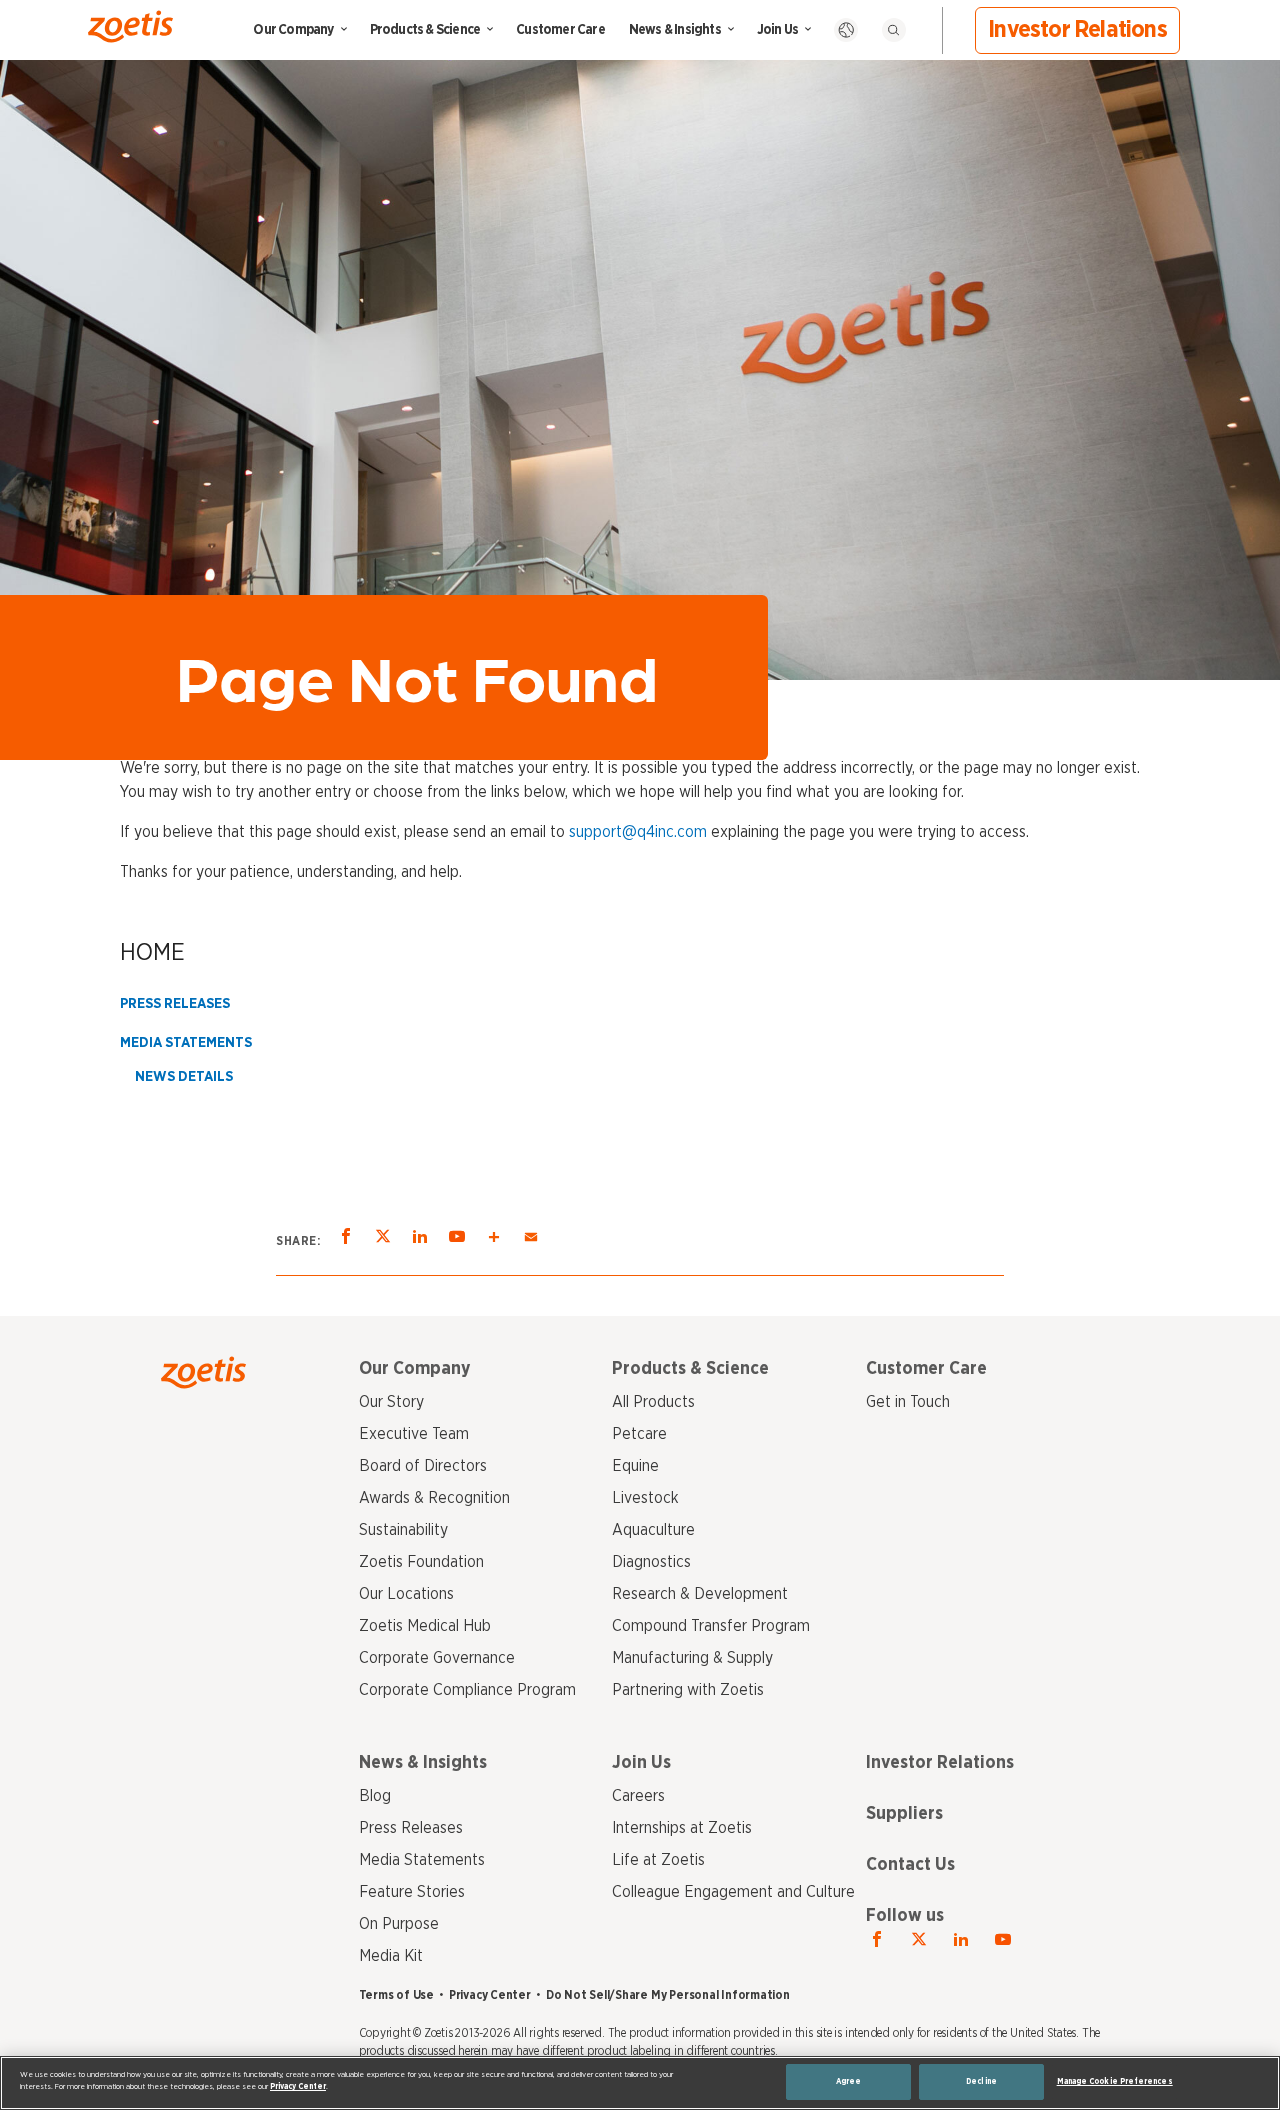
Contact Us (910, 1865)
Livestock (645, 1498)
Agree (848, 2081)
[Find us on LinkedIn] (961, 1940)
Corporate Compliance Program (467, 1690)
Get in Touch (908, 1402)
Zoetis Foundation (421, 1562)
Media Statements (186, 1043)
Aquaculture (653, 1530)
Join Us (777, 30)
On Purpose (399, 1924)
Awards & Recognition (434, 1498)
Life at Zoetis (658, 1860)
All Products (653, 1402)
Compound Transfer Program (711, 1626)
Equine (635, 1466)
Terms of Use (396, 1995)
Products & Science (425, 30)
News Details (184, 1077)
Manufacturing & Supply (692, 1658)
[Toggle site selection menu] (846, 30)
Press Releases (175, 1004)
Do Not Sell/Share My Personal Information (668, 1995)
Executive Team (414, 1434)
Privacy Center (490, 1995)
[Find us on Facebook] (877, 1940)
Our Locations (406, 1594)
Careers (638, 1796)
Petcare (639, 1434)
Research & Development (700, 1594)
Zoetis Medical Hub (425, 1626)
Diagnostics (651, 1562)
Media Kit (391, 1956)
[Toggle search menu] (894, 30)
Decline (981, 2081)
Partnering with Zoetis (688, 1690)
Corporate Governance (437, 1658)
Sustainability (403, 1530)
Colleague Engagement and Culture (733, 1892)
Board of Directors (423, 1466)
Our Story (391, 1402)
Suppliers (904, 1814)
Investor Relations (1077, 30)
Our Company (293, 30)
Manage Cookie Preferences (1115, 2081)
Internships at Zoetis (682, 1828)
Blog (375, 1796)
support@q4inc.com (638, 832)
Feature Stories (412, 1892)
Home (152, 953)
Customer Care (560, 30)
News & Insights (675, 30)
